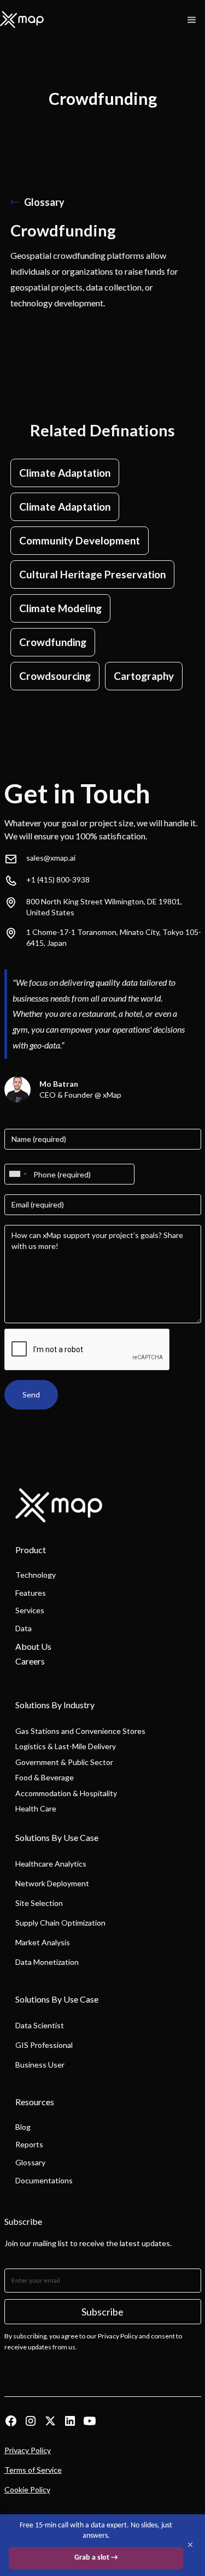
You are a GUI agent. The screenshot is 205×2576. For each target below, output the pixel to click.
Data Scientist (40, 2025)
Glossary (30, 2162)
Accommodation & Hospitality (66, 1793)
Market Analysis (43, 1942)
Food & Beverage (45, 1777)
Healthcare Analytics (51, 1864)
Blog (23, 2127)
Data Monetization (47, 1962)
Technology (36, 1575)
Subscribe (102, 2312)
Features (31, 1593)
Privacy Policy (28, 2450)
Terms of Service (33, 2470)
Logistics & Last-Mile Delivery (66, 1746)
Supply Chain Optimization (60, 1923)
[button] (192, 20)
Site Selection (39, 1903)
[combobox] (17, 1174)
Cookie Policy (27, 2489)
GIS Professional (44, 2045)
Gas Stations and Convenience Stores (80, 1731)
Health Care (36, 1808)
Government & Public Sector (64, 1762)
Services (30, 1610)
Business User (40, 2065)
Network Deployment (52, 1883)
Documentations (44, 2180)
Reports (29, 2144)
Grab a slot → (96, 2558)
